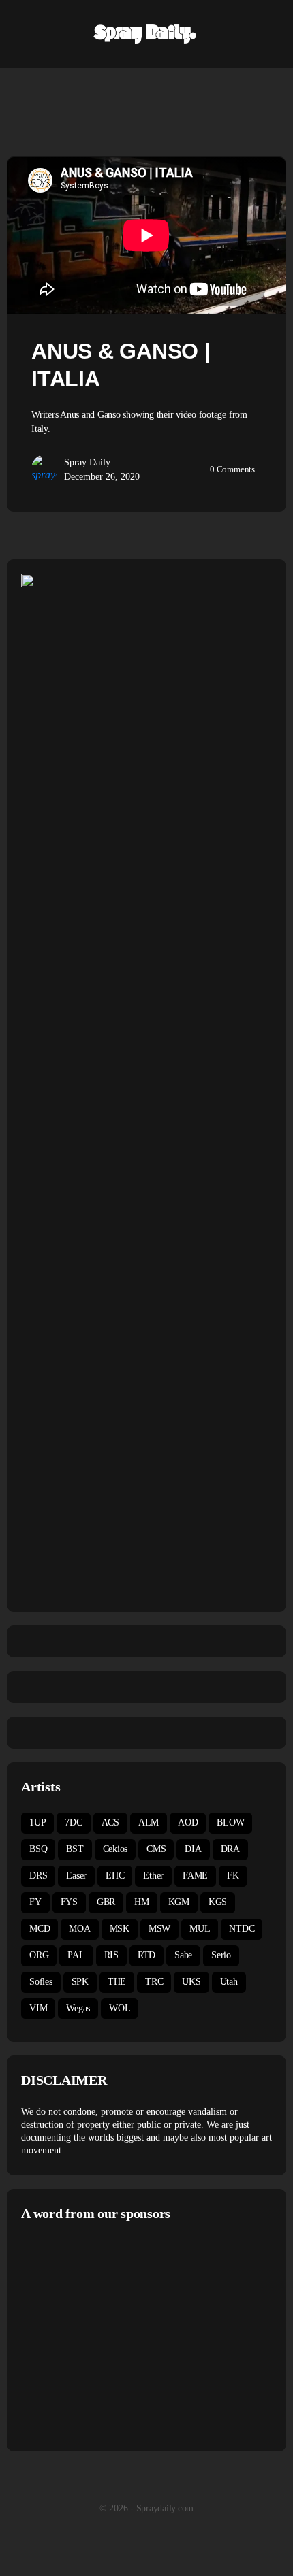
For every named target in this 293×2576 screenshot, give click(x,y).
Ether (153, 1876)
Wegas (78, 2008)
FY (35, 1902)
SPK (80, 1982)
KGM (179, 1902)
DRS (38, 1876)
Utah (229, 1982)
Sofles (41, 1982)
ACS (110, 1822)
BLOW (230, 1822)
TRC (154, 1982)
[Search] (268, 34)
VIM (38, 2008)
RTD (146, 1955)
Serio (221, 1955)
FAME (195, 1876)
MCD (40, 1929)
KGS (218, 1902)
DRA (230, 1849)
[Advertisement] (136, 2334)
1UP (37, 1822)
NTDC (242, 1929)
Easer (76, 1876)
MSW (159, 1929)
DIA (193, 1849)
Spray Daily (87, 462)
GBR (106, 1902)
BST (75, 1849)
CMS (156, 1849)
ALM (149, 1822)
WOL (120, 2008)
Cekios (115, 1849)
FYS (69, 1902)
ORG (39, 1955)
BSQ (38, 1849)
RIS (111, 1955)
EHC (115, 1876)
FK (233, 1876)
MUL (200, 1929)
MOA (79, 1929)
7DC (73, 1822)
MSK (120, 1929)
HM (142, 1902)
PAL (76, 1955)
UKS (191, 1982)
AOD (188, 1822)
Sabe (183, 1955)
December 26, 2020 (102, 477)
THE (117, 1982)
